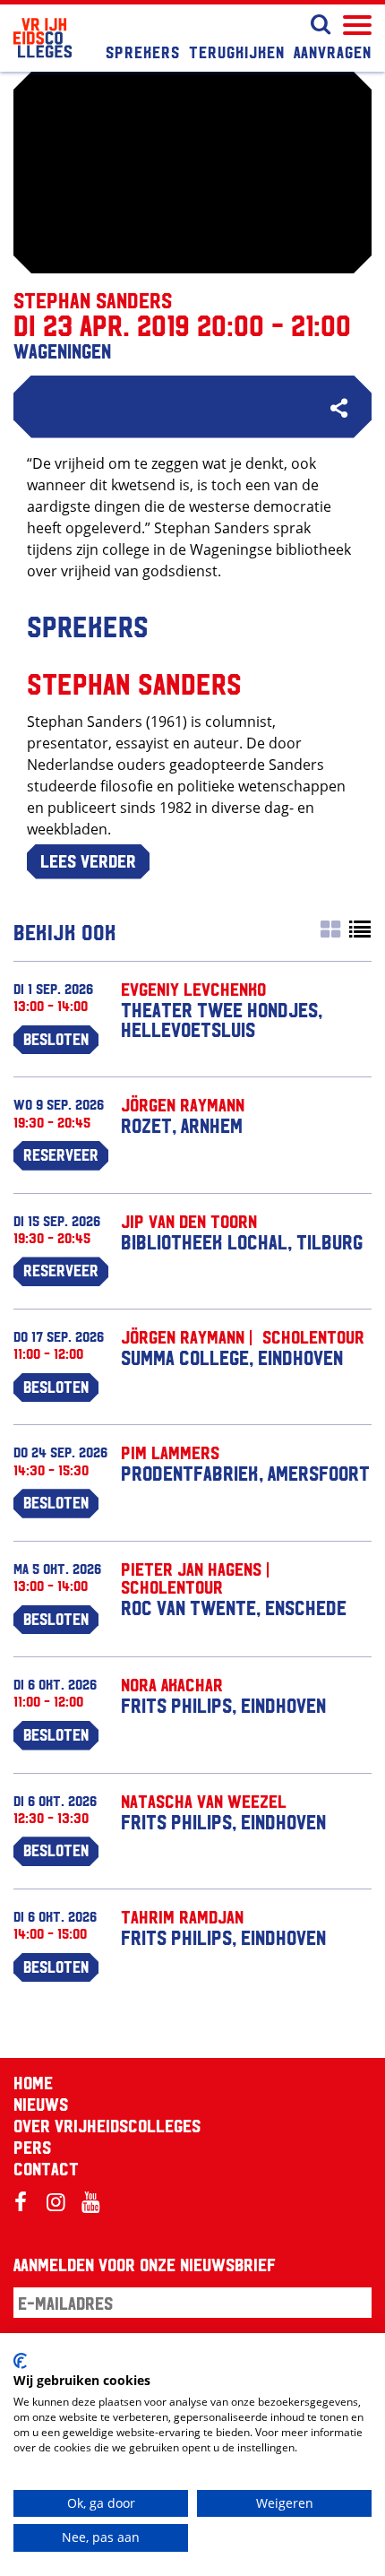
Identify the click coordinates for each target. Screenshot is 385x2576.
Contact (46, 2168)
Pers (32, 2147)
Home (33, 2082)
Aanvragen (333, 51)
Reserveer (61, 1154)
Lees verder (88, 860)
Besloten (56, 1038)
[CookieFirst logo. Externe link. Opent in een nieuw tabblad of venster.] (20, 2361)
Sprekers (143, 51)
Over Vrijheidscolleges (107, 2125)
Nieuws (41, 2104)
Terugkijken (237, 51)
